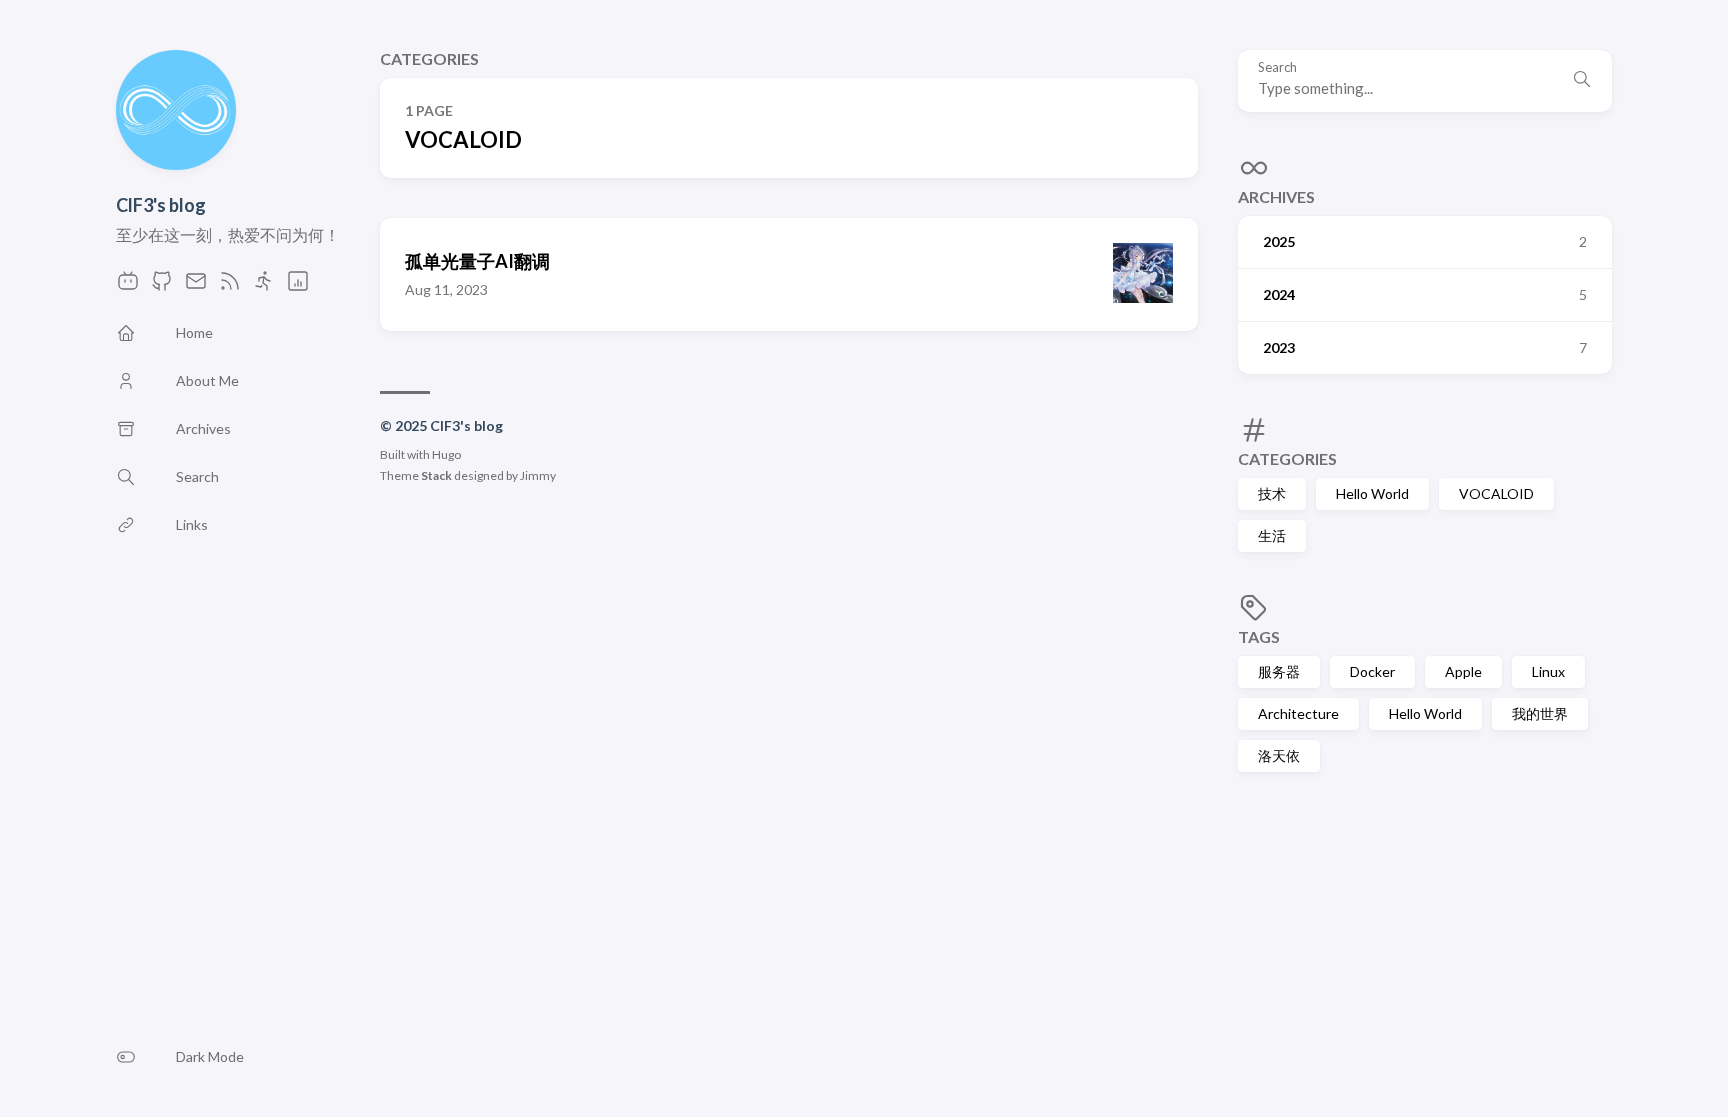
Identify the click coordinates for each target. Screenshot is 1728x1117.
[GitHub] (162, 286)
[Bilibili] (128, 286)
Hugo (446, 454)
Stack (436, 475)
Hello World (1372, 493)
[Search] (1582, 81)
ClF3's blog (161, 205)
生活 (1272, 535)
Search (1277, 67)
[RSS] (230, 286)
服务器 (1279, 671)
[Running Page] (264, 286)
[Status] (298, 286)
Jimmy (538, 475)
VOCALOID (1496, 493)
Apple (1463, 671)
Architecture (1298, 713)
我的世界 (1540, 713)
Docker (1372, 671)
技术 (1272, 493)
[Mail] (196, 286)
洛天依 (1279, 755)
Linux (1548, 671)
